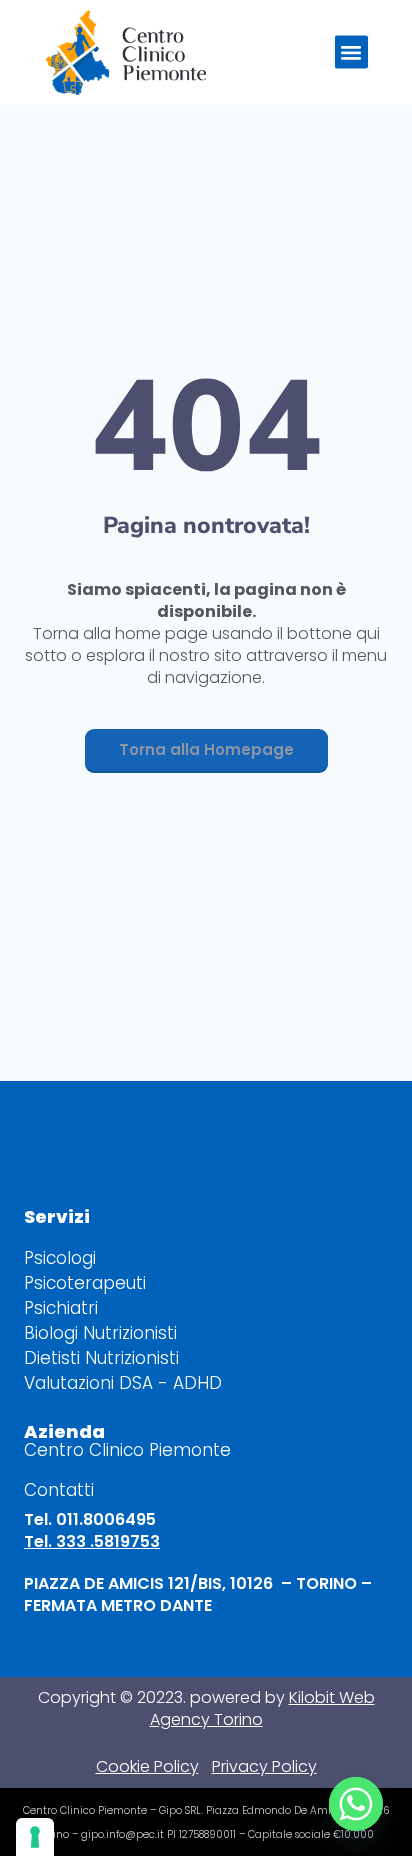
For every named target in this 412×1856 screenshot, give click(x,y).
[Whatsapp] (356, 1804)
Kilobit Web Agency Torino (262, 1708)
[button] (351, 52)
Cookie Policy (147, 1766)
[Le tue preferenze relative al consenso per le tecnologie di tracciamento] (35, 1837)
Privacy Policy (264, 1766)
